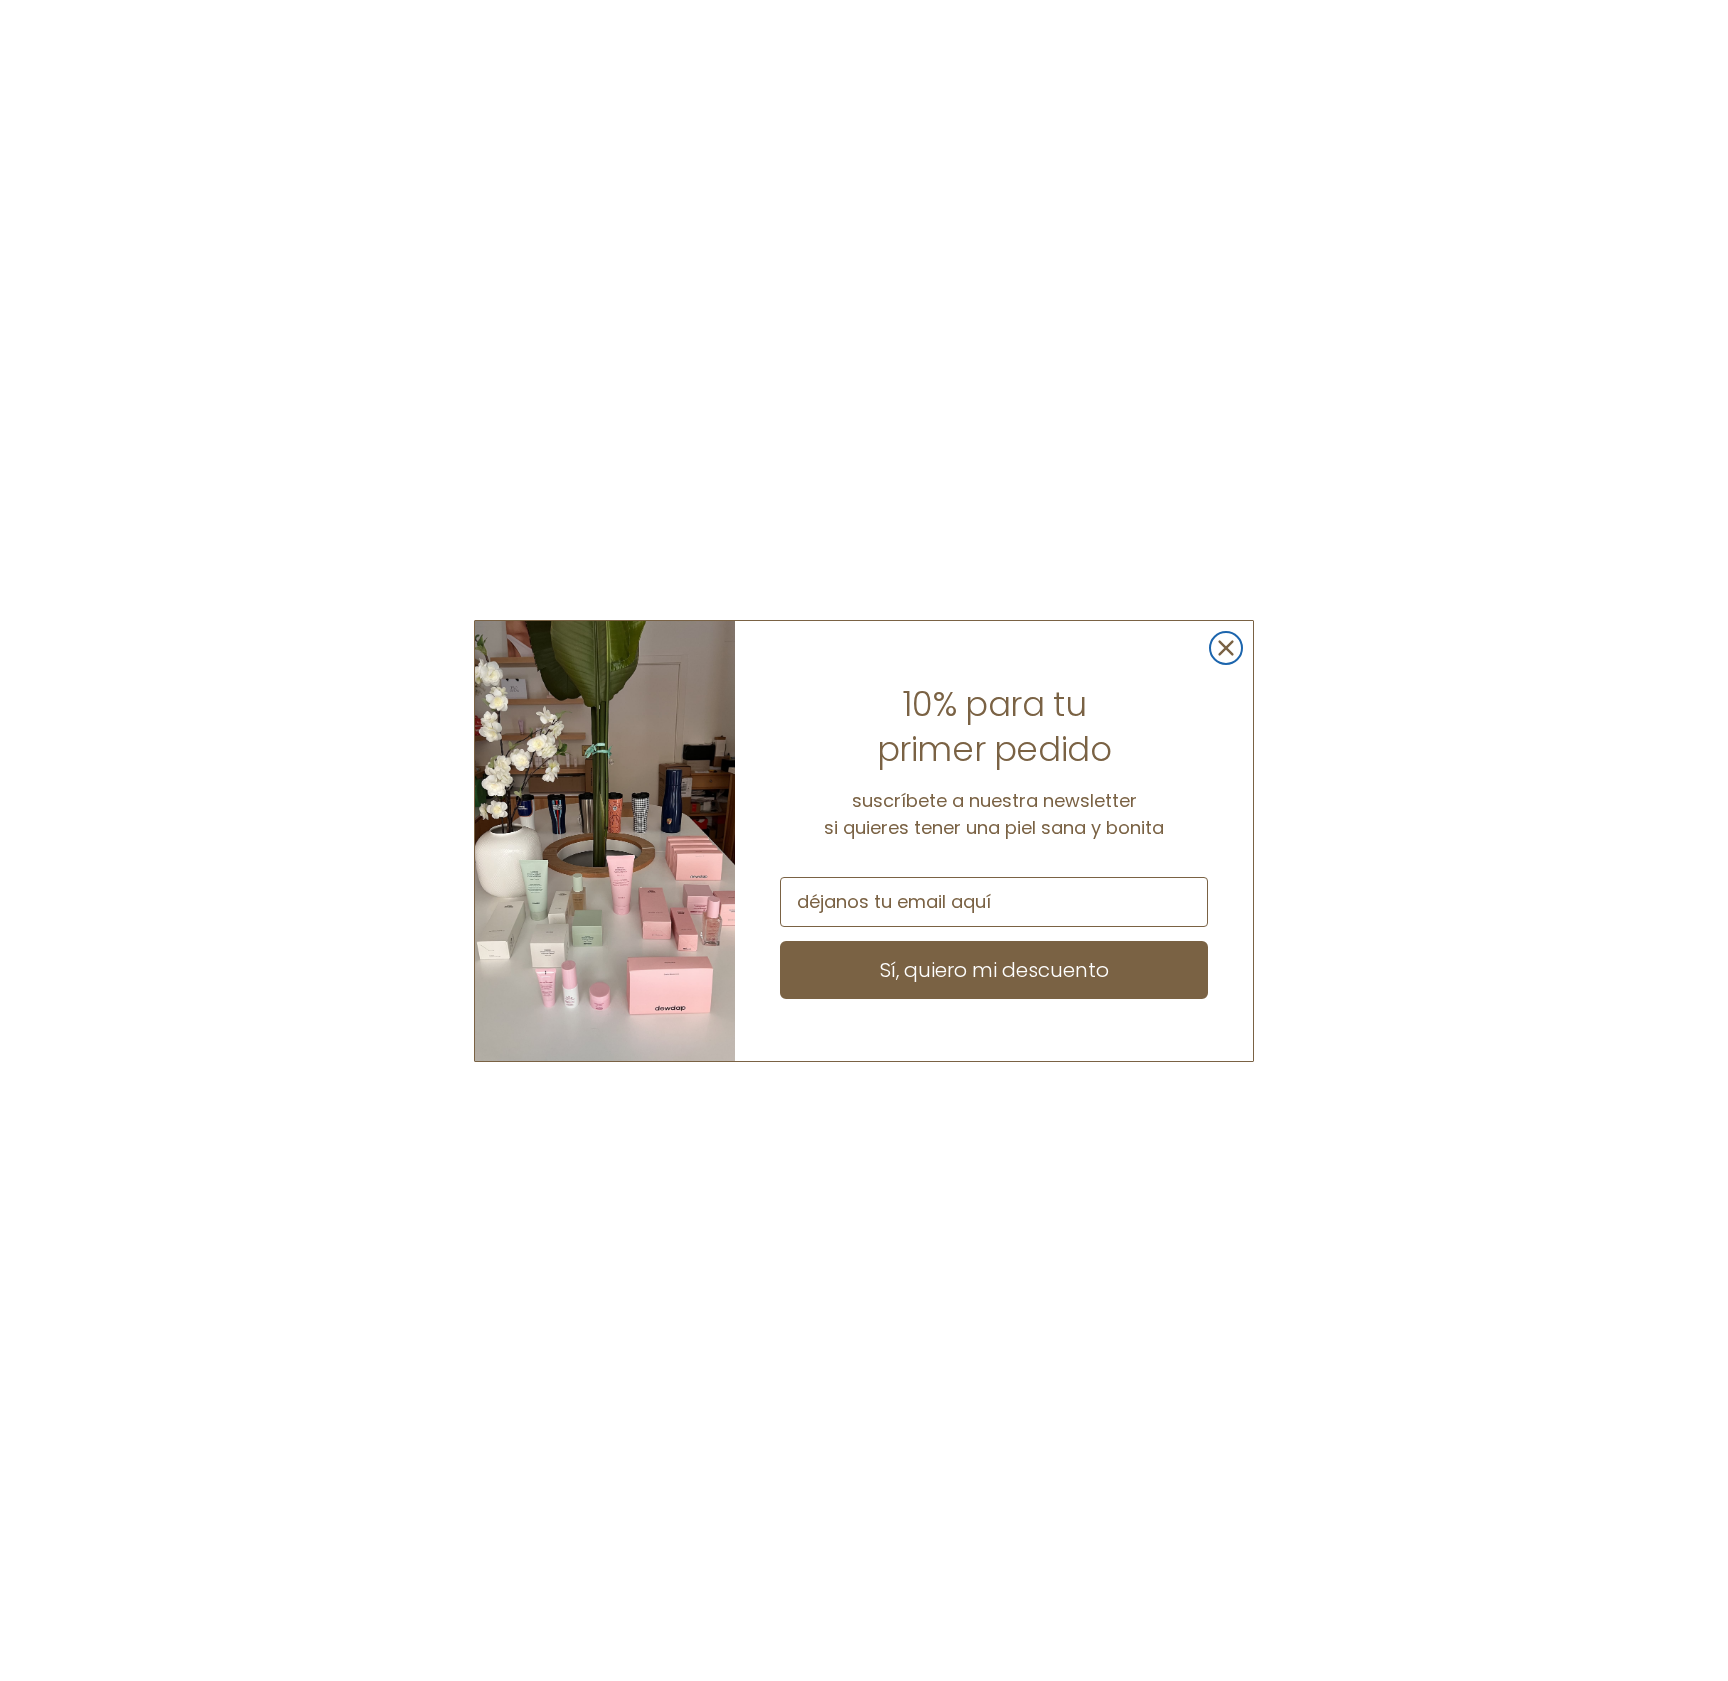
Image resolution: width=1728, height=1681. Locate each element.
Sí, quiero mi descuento (994, 970)
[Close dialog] (1226, 648)
